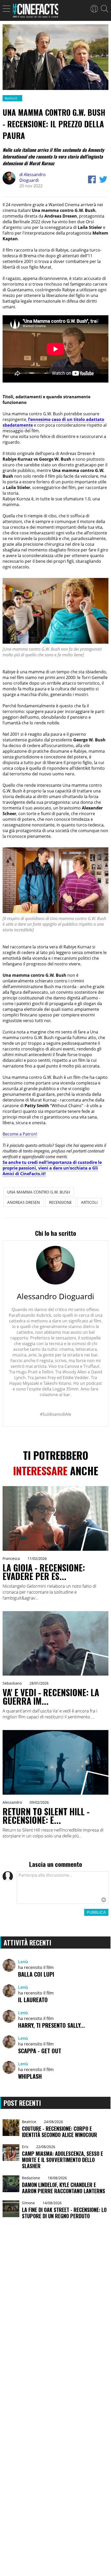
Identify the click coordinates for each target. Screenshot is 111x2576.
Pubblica (96, 1912)
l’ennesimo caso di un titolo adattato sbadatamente (53, 422)
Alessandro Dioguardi (33, 177)
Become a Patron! (20, 1134)
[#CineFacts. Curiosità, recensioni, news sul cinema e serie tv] (35, 12)
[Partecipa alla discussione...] (63, 1887)
